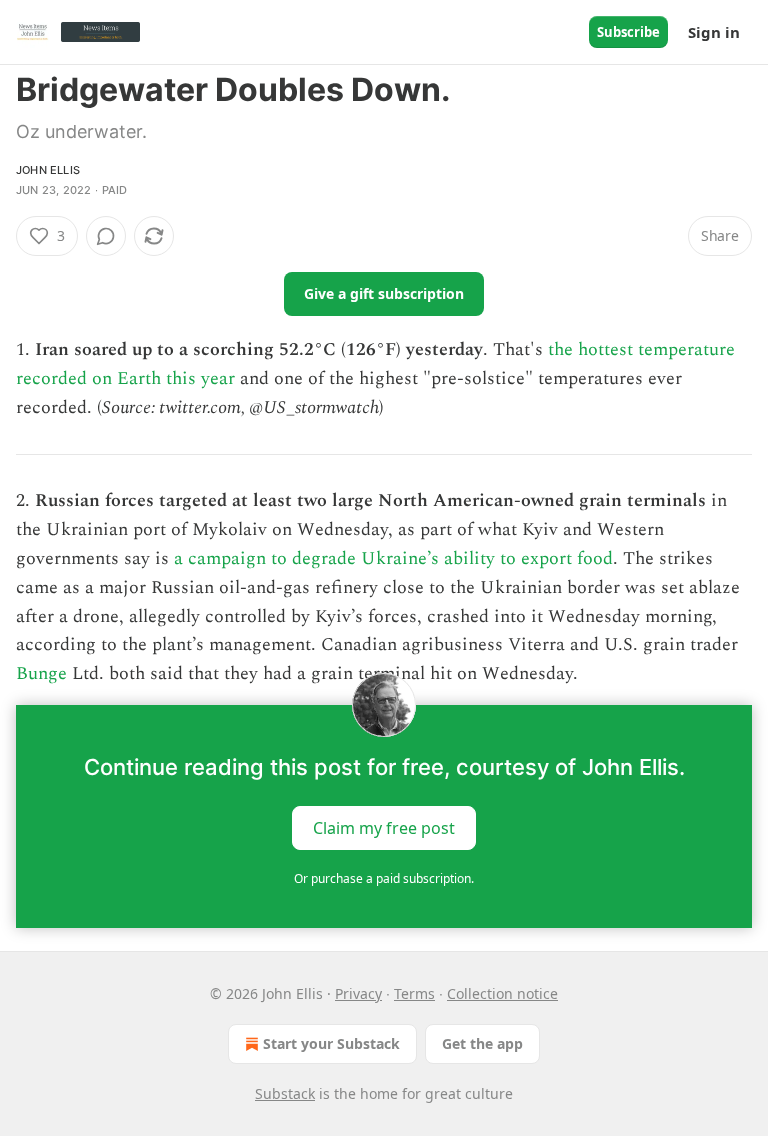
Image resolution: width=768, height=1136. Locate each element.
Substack (285, 1093)
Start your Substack (331, 1043)
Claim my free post (384, 828)
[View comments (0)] (106, 236)
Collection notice (502, 993)
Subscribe (628, 32)
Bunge (41, 673)
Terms (414, 993)
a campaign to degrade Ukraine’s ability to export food (393, 558)
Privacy (358, 993)
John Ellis (48, 170)
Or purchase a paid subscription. (384, 878)
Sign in (714, 32)
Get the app (482, 1043)
